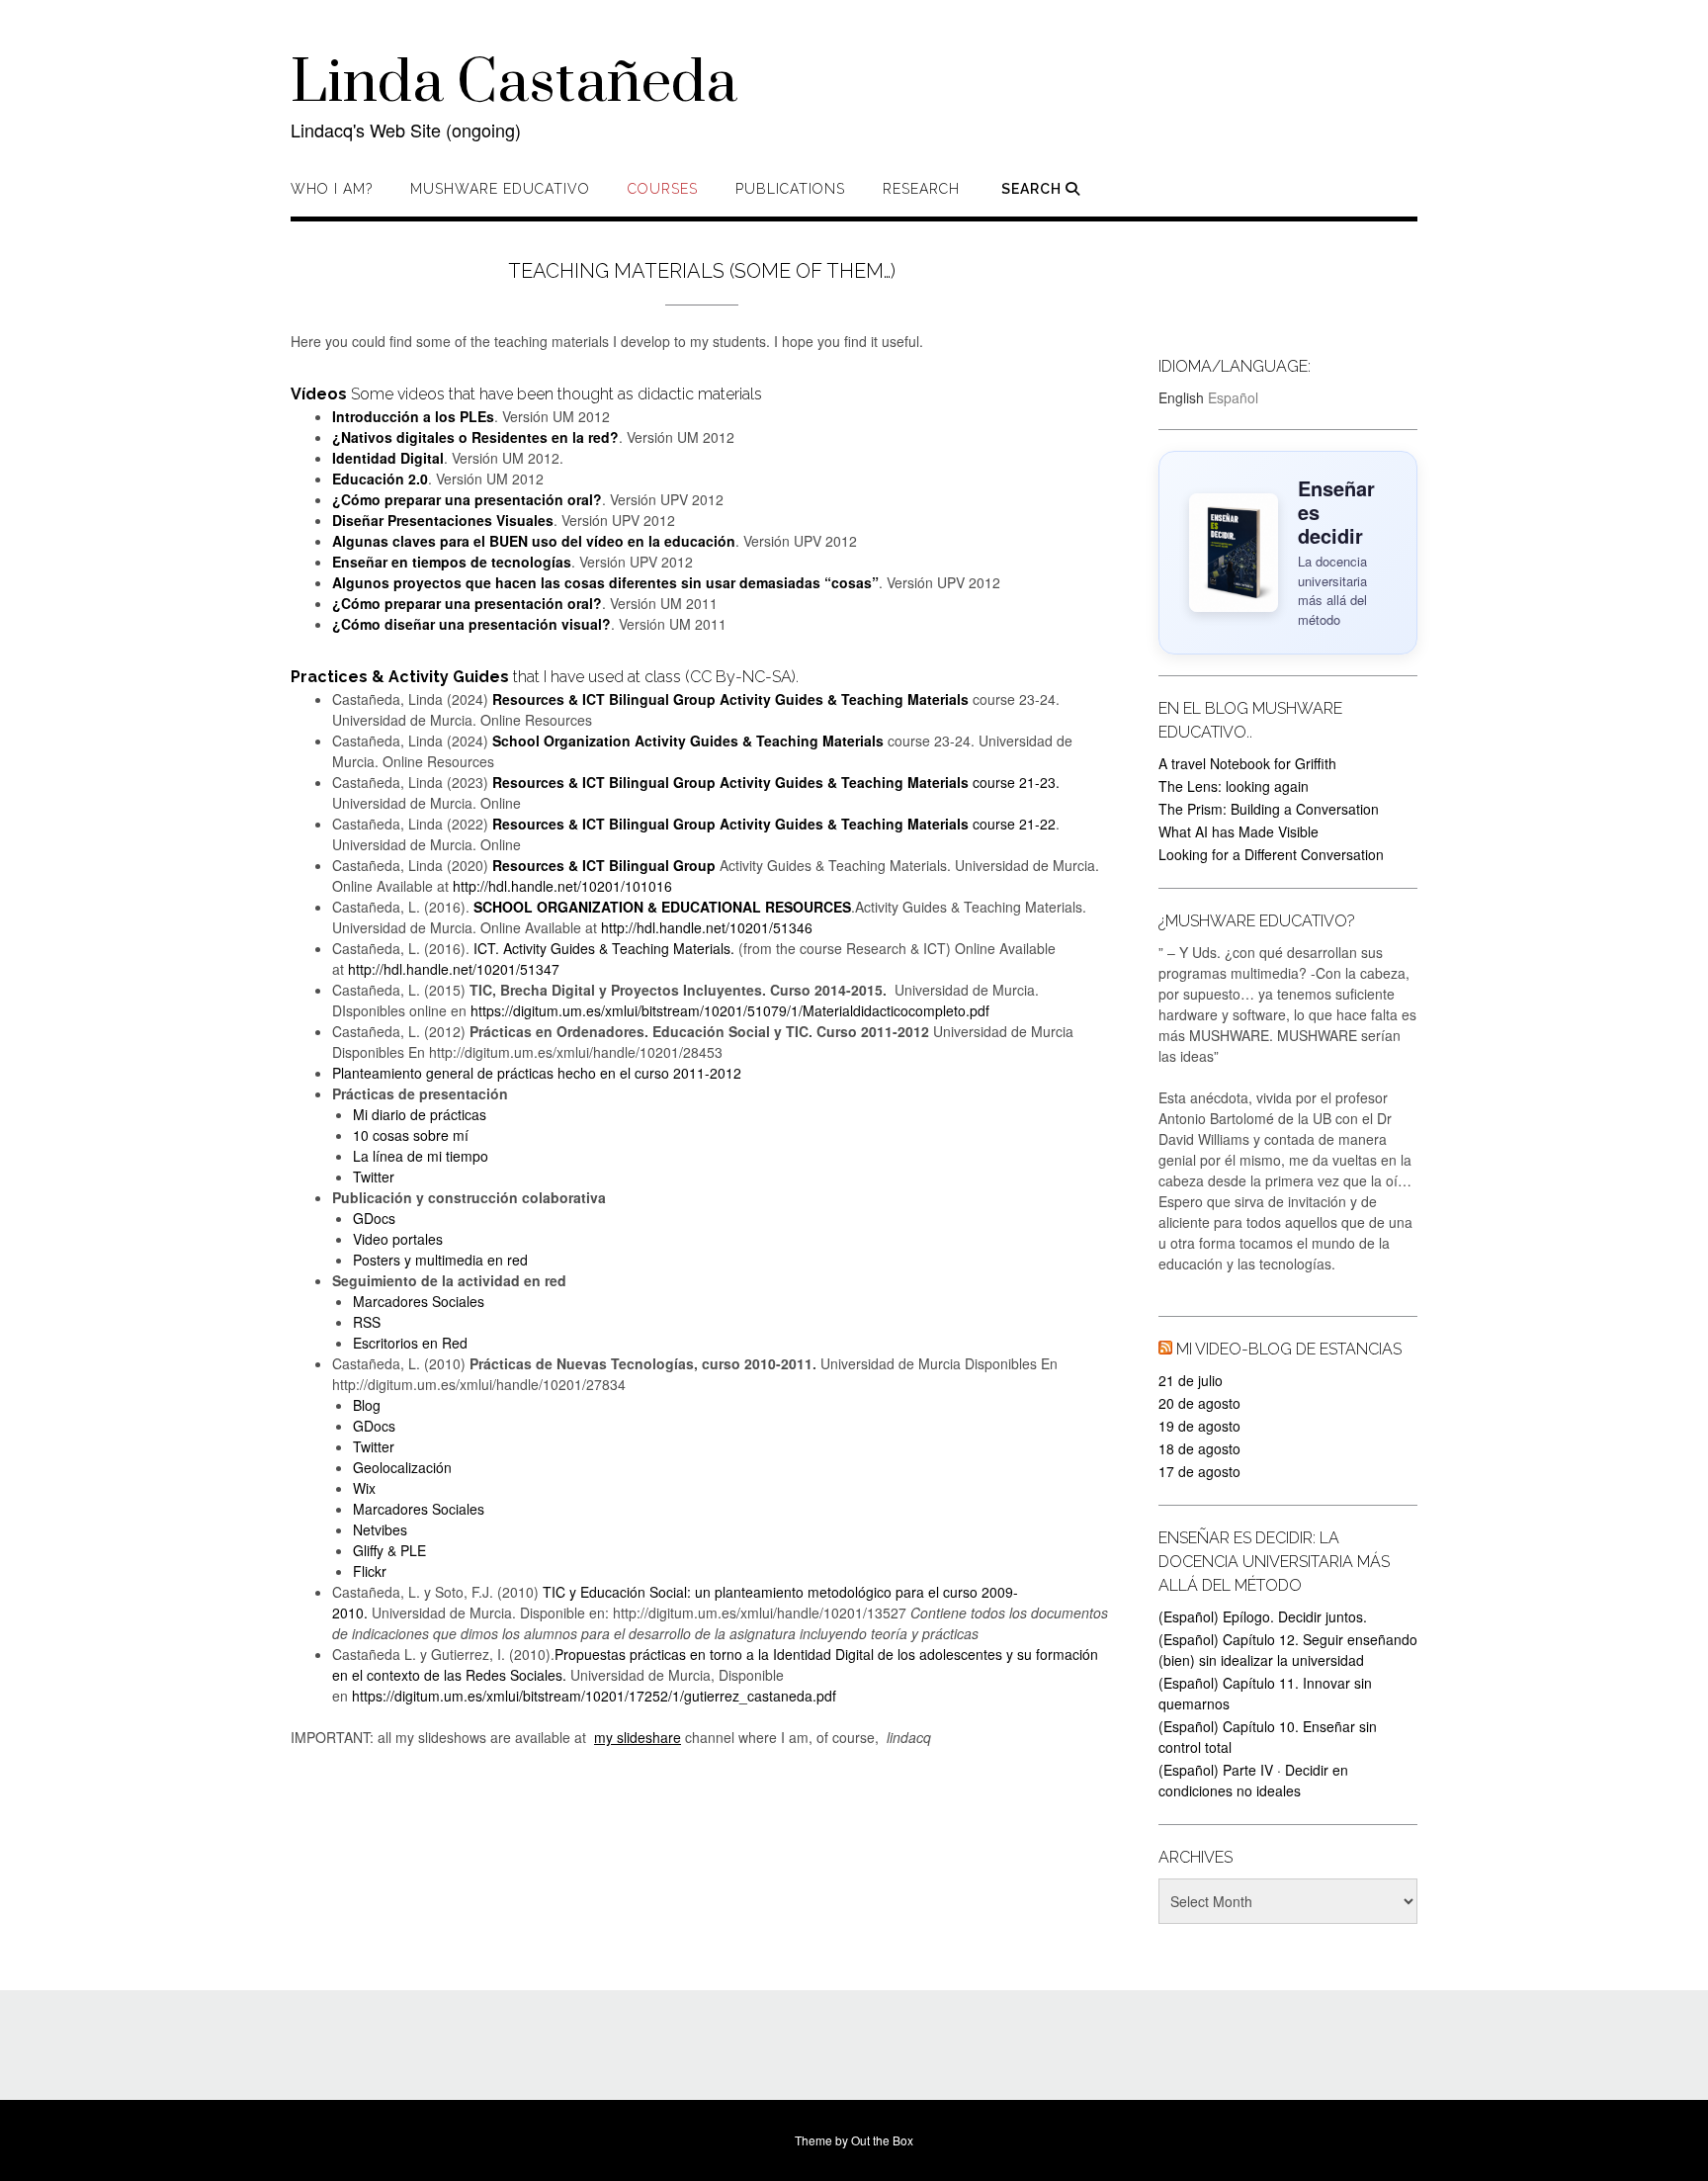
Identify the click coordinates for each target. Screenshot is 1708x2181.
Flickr (370, 1571)
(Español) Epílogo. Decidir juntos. (1263, 1616)
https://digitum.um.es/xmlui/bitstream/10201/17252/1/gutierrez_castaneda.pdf (594, 1696)
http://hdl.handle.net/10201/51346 (707, 927)
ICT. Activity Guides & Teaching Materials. (604, 948)
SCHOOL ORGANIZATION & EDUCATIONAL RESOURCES (662, 907)
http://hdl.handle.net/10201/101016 (562, 886)
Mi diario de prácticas (420, 1114)
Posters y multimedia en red (440, 1260)
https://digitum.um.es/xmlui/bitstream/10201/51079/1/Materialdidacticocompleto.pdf (730, 1010)
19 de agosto (1199, 1426)
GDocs (374, 1218)
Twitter (374, 1177)
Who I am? (332, 189)
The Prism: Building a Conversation (1269, 809)
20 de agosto (1199, 1403)
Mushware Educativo (500, 189)
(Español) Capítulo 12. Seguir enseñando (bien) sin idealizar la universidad (1288, 1650)
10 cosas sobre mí (411, 1135)
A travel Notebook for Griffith (1247, 763)
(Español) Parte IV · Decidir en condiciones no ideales (1253, 1780)
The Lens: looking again (1234, 786)
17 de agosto (1199, 1471)
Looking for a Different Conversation (1271, 854)
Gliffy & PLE (389, 1550)
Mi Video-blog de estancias (1289, 1349)
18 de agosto (1199, 1448)
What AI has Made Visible (1238, 831)
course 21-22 (774, 824)
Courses (663, 189)
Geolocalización (402, 1467)
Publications (790, 189)
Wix (364, 1488)
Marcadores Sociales (419, 1301)
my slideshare (638, 1737)
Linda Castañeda (514, 84)
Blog (367, 1405)
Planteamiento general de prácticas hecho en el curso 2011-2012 (537, 1073)
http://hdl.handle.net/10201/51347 (454, 969)
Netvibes (380, 1529)
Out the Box (882, 2140)
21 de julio (1191, 1380)
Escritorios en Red (410, 1343)
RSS (367, 1322)
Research (921, 189)
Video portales (398, 1239)
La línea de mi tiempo (421, 1156)
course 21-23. (776, 782)
